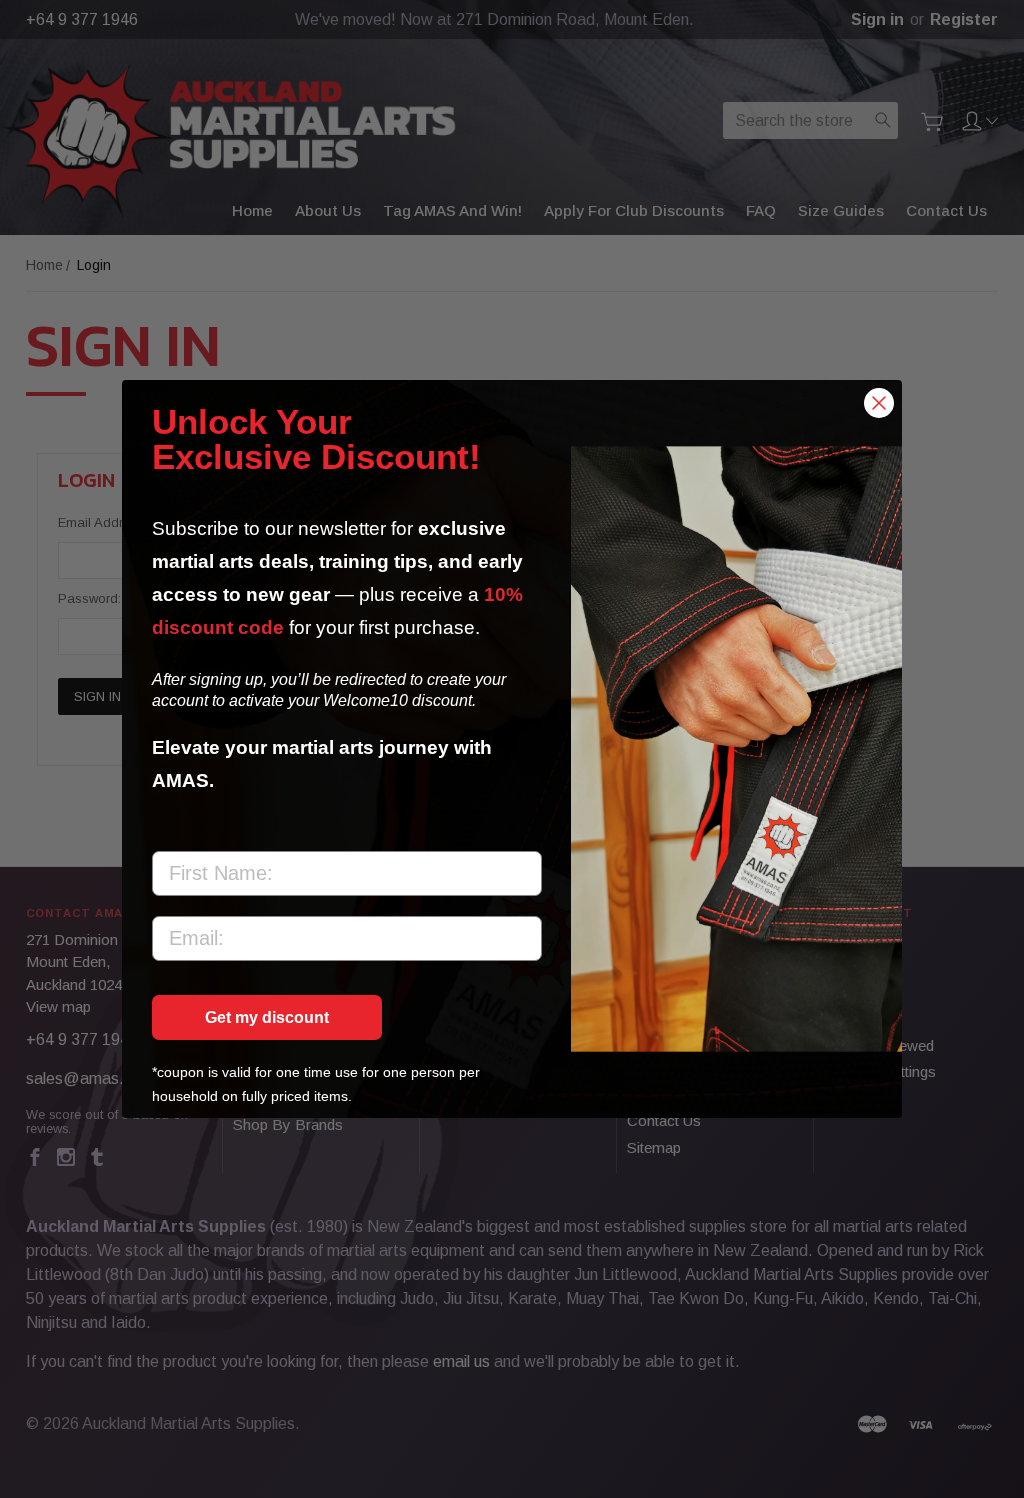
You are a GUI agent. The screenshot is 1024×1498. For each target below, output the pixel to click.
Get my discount (267, 1017)
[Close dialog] (879, 403)
